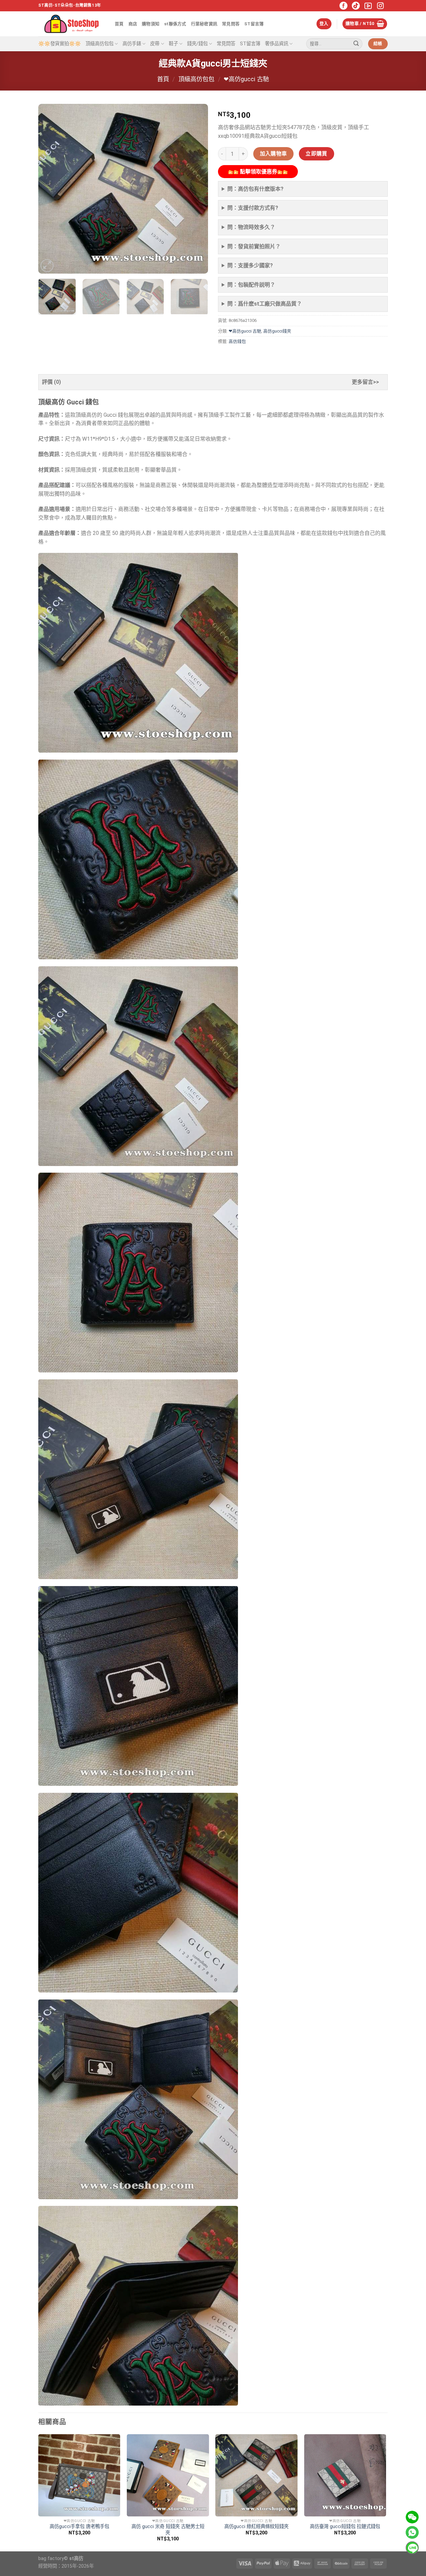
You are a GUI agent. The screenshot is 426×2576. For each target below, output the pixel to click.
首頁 (119, 24)
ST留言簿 (254, 24)
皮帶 (155, 44)
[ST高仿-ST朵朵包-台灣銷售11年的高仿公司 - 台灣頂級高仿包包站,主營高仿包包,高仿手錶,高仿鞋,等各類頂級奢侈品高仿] (72, 24)
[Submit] (356, 44)
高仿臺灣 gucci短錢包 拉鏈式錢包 (345, 2527)
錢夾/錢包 (197, 44)
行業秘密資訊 (204, 24)
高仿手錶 (132, 44)
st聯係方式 (175, 24)
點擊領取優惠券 (258, 172)
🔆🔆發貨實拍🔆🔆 (60, 44)
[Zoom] (47, 266)
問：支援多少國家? (250, 265)
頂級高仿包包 (100, 44)
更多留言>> (365, 382)
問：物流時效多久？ (251, 227)
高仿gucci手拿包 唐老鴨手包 (79, 2527)
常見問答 (231, 24)
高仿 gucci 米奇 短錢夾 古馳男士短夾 (168, 2530)
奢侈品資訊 (277, 44)
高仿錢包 (237, 341)
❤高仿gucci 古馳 (246, 79)
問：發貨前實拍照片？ (254, 246)
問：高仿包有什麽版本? (255, 189)
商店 (133, 24)
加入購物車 (274, 154)
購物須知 (151, 24)
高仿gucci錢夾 (277, 331)
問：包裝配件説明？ (251, 285)
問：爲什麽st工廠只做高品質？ (265, 304)
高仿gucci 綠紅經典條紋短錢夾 (256, 2527)
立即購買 (317, 154)
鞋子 (173, 44)
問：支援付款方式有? (253, 208)
